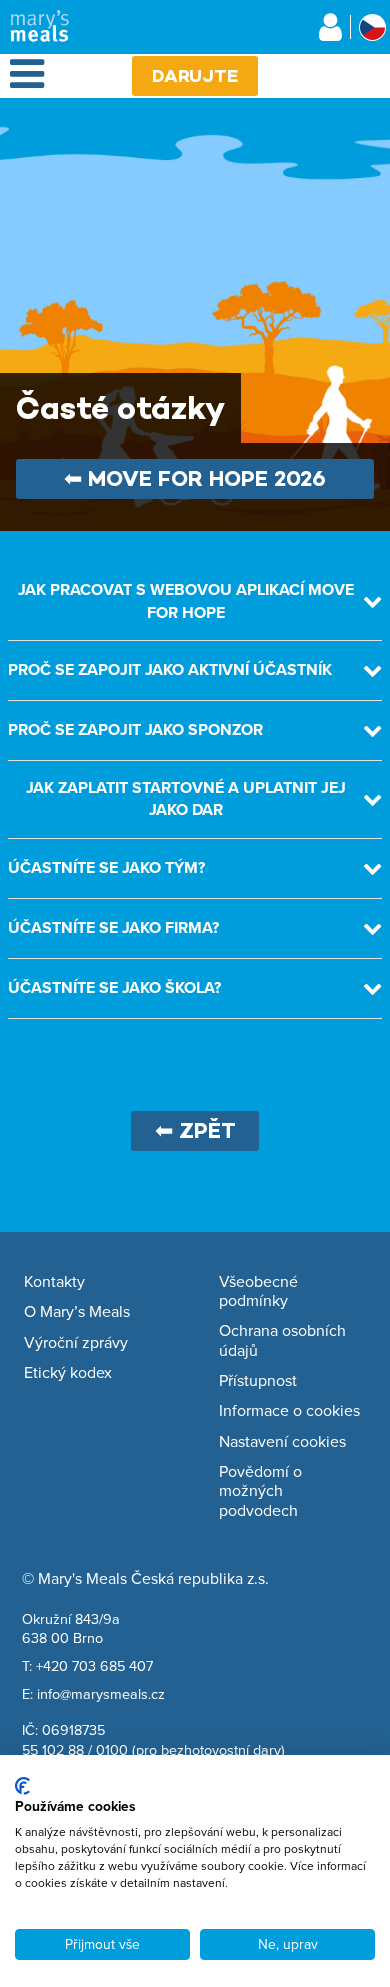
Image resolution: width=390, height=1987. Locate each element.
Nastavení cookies (282, 1442)
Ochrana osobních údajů (282, 1340)
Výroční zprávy (76, 1343)
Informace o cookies (289, 1411)
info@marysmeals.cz (101, 1693)
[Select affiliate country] (372, 27)
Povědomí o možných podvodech (260, 1491)
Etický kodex (68, 1373)
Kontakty (54, 1282)
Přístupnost (258, 1381)
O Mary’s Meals (77, 1312)
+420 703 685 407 (94, 1665)
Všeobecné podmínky (258, 1291)
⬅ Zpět (195, 1130)
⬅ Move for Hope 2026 (195, 478)
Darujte (195, 75)
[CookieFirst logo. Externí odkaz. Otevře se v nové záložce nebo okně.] (22, 1786)
